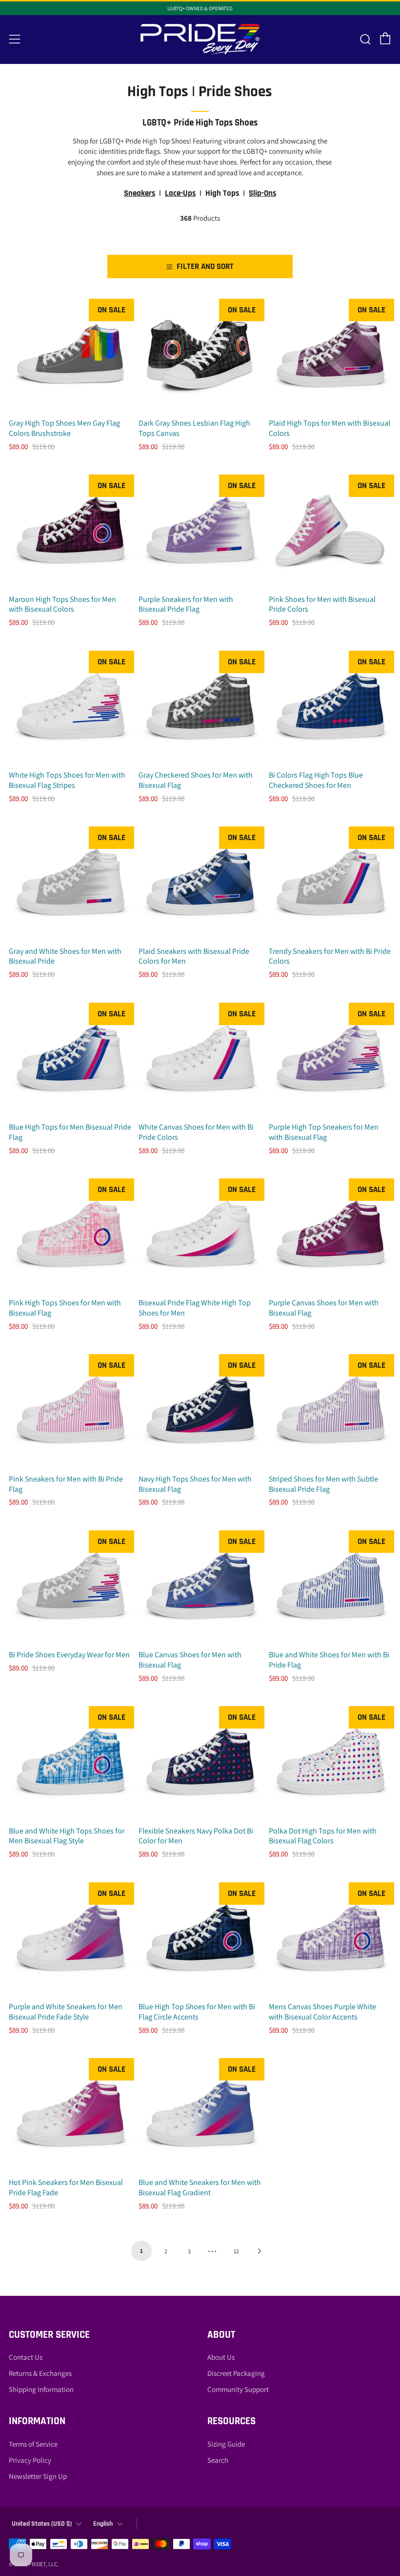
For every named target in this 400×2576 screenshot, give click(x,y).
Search (218, 2460)
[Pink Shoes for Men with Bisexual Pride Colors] (330, 530)
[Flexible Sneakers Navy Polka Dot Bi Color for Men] (200, 1762)
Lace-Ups (180, 193)
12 (236, 2251)
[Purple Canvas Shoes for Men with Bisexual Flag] (330, 1234)
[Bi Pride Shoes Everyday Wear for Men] (70, 1586)
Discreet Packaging (236, 2373)
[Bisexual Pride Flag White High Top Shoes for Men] (200, 1234)
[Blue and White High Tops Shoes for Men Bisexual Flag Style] (70, 1762)
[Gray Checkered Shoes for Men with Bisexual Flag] (200, 706)
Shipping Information (41, 2389)
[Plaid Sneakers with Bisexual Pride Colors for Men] (200, 882)
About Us (221, 2357)
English (103, 2524)
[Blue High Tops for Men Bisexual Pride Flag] (70, 1058)
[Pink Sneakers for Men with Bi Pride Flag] (70, 1410)
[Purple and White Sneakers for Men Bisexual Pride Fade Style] (70, 1938)
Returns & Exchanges (40, 2373)
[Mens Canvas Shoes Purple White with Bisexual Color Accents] (330, 1938)
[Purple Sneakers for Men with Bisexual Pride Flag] (200, 530)
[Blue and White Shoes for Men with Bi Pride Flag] (330, 1586)
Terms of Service (33, 2444)
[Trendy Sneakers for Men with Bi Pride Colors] (330, 882)
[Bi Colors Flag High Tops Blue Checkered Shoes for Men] (330, 706)
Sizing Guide (226, 2444)
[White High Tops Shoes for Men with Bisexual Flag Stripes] (70, 706)
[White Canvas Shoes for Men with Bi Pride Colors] (200, 1058)
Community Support (238, 2389)
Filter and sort (205, 267)
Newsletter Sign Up (38, 2476)
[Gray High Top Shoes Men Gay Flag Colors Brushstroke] (70, 354)
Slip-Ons (262, 193)
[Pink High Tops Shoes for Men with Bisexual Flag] (70, 1234)
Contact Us (26, 2357)
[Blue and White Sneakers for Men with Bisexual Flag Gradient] (200, 2113)
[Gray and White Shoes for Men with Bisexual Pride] (70, 882)
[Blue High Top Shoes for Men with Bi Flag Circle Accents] (200, 1938)
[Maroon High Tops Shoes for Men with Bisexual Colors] (70, 530)
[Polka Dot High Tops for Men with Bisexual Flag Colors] (330, 1762)
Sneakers (140, 193)
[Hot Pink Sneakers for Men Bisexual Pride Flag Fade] (70, 2113)
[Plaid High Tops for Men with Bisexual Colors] (330, 354)
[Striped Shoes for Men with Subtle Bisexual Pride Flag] (330, 1410)
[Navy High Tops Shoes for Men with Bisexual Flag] (200, 1410)
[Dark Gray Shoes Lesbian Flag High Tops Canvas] (200, 354)
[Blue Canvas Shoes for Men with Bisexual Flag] (200, 1586)
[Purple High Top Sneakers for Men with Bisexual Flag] (330, 1058)
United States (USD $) (42, 2524)
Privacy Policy (30, 2460)
